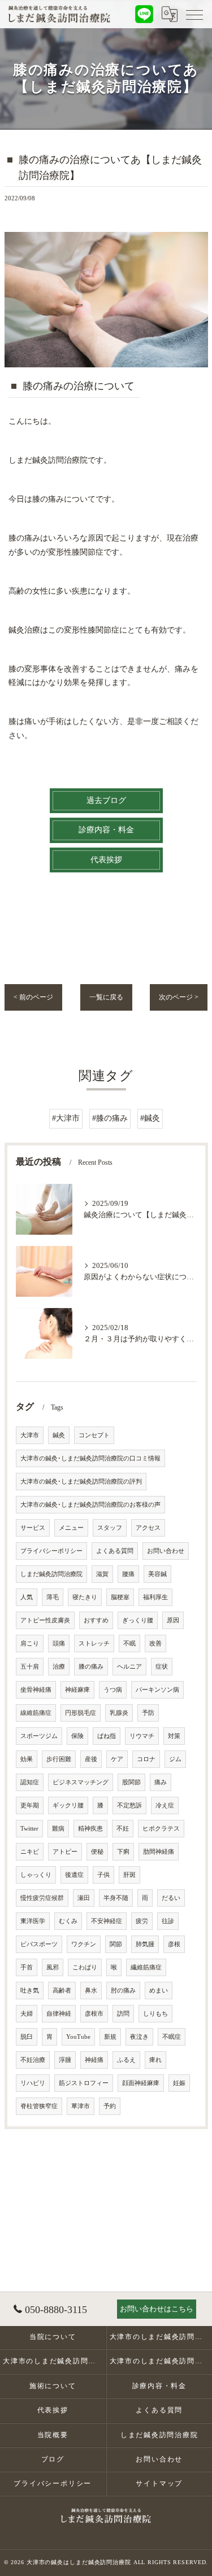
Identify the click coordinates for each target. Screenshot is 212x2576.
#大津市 (66, 1118)
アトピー (65, 1852)
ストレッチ (94, 1644)
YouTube (78, 2037)
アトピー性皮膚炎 (45, 1620)
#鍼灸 (150, 1118)
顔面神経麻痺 (141, 2083)
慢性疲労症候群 (42, 1898)
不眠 (129, 1644)
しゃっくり (36, 1875)
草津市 (81, 2106)
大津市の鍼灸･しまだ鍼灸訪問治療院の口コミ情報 (90, 1458)
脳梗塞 (120, 1597)
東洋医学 (33, 1921)
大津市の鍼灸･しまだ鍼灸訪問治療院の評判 (81, 1482)
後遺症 (74, 1875)
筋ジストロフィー (84, 2083)
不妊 (123, 1829)
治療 (59, 1667)
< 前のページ (33, 997)
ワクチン (84, 1944)
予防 (148, 1713)
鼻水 (91, 1991)
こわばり (85, 1967)
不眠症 (172, 2037)
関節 (116, 1944)
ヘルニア (129, 1667)
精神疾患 (90, 1829)
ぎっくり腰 (138, 1620)
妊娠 (179, 2083)
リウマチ (142, 1736)
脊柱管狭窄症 (39, 2106)
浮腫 (65, 2060)
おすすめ (96, 1620)
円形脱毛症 (81, 1713)
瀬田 (84, 1898)
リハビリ (33, 2083)
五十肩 (30, 1667)
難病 (58, 1829)
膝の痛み (91, 1667)
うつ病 (113, 1690)
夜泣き (139, 2037)
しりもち (155, 2014)
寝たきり (85, 1597)
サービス (33, 1528)
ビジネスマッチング (81, 1782)
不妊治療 (33, 2060)
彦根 (174, 1944)
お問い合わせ (166, 1551)
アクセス (148, 1528)
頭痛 (59, 1644)
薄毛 (53, 1597)
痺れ (155, 2060)
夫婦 (27, 2014)
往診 (168, 1921)
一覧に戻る (106, 997)
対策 (174, 1736)
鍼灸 (59, 1435)
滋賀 (102, 1574)
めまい (159, 1991)
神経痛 (94, 2060)
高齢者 (62, 1991)
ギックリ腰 (68, 1805)
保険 (77, 1736)
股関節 (131, 1782)
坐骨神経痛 (36, 1690)
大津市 (30, 1435)
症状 (162, 1667)
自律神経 (59, 2014)
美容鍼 (157, 1574)
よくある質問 (115, 1551)
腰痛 (128, 1574)
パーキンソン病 (157, 1690)
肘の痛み (123, 1991)
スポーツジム (39, 1736)
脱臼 (27, 2037)
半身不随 (116, 1898)
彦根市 (94, 2014)
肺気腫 (145, 1944)
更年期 (30, 1805)
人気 (27, 1597)
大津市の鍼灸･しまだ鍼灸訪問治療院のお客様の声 (90, 1505)
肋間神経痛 (159, 1852)
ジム (175, 1759)
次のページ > (179, 997)
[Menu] (194, 14)
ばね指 (107, 1736)
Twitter (29, 1829)
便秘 (97, 1852)
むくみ (68, 1921)
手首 (27, 1967)
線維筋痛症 (36, 1713)
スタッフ (110, 1528)
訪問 (123, 2014)
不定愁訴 (129, 1805)
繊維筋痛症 (146, 1967)
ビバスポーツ (39, 1944)
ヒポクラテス (161, 1829)
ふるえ (126, 2060)
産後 (91, 1759)
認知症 (30, 1782)
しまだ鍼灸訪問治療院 (51, 1574)
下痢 (123, 1852)
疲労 (142, 1921)
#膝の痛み (110, 1118)
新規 (110, 2037)
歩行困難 (59, 1759)
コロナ (146, 1759)
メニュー (71, 1528)
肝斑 (129, 1875)
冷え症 (165, 1805)
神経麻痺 (77, 1690)
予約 (110, 2106)
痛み (161, 1782)
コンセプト (94, 1435)
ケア (117, 1759)
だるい (171, 1898)
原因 (173, 1620)
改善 (155, 1644)
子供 (103, 1875)
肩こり (30, 1644)
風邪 (53, 1967)
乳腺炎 (119, 1713)
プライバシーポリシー (51, 1551)
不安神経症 (107, 1921)
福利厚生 (155, 1597)
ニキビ (30, 1852)
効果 (27, 1759)
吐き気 (30, 1991)
